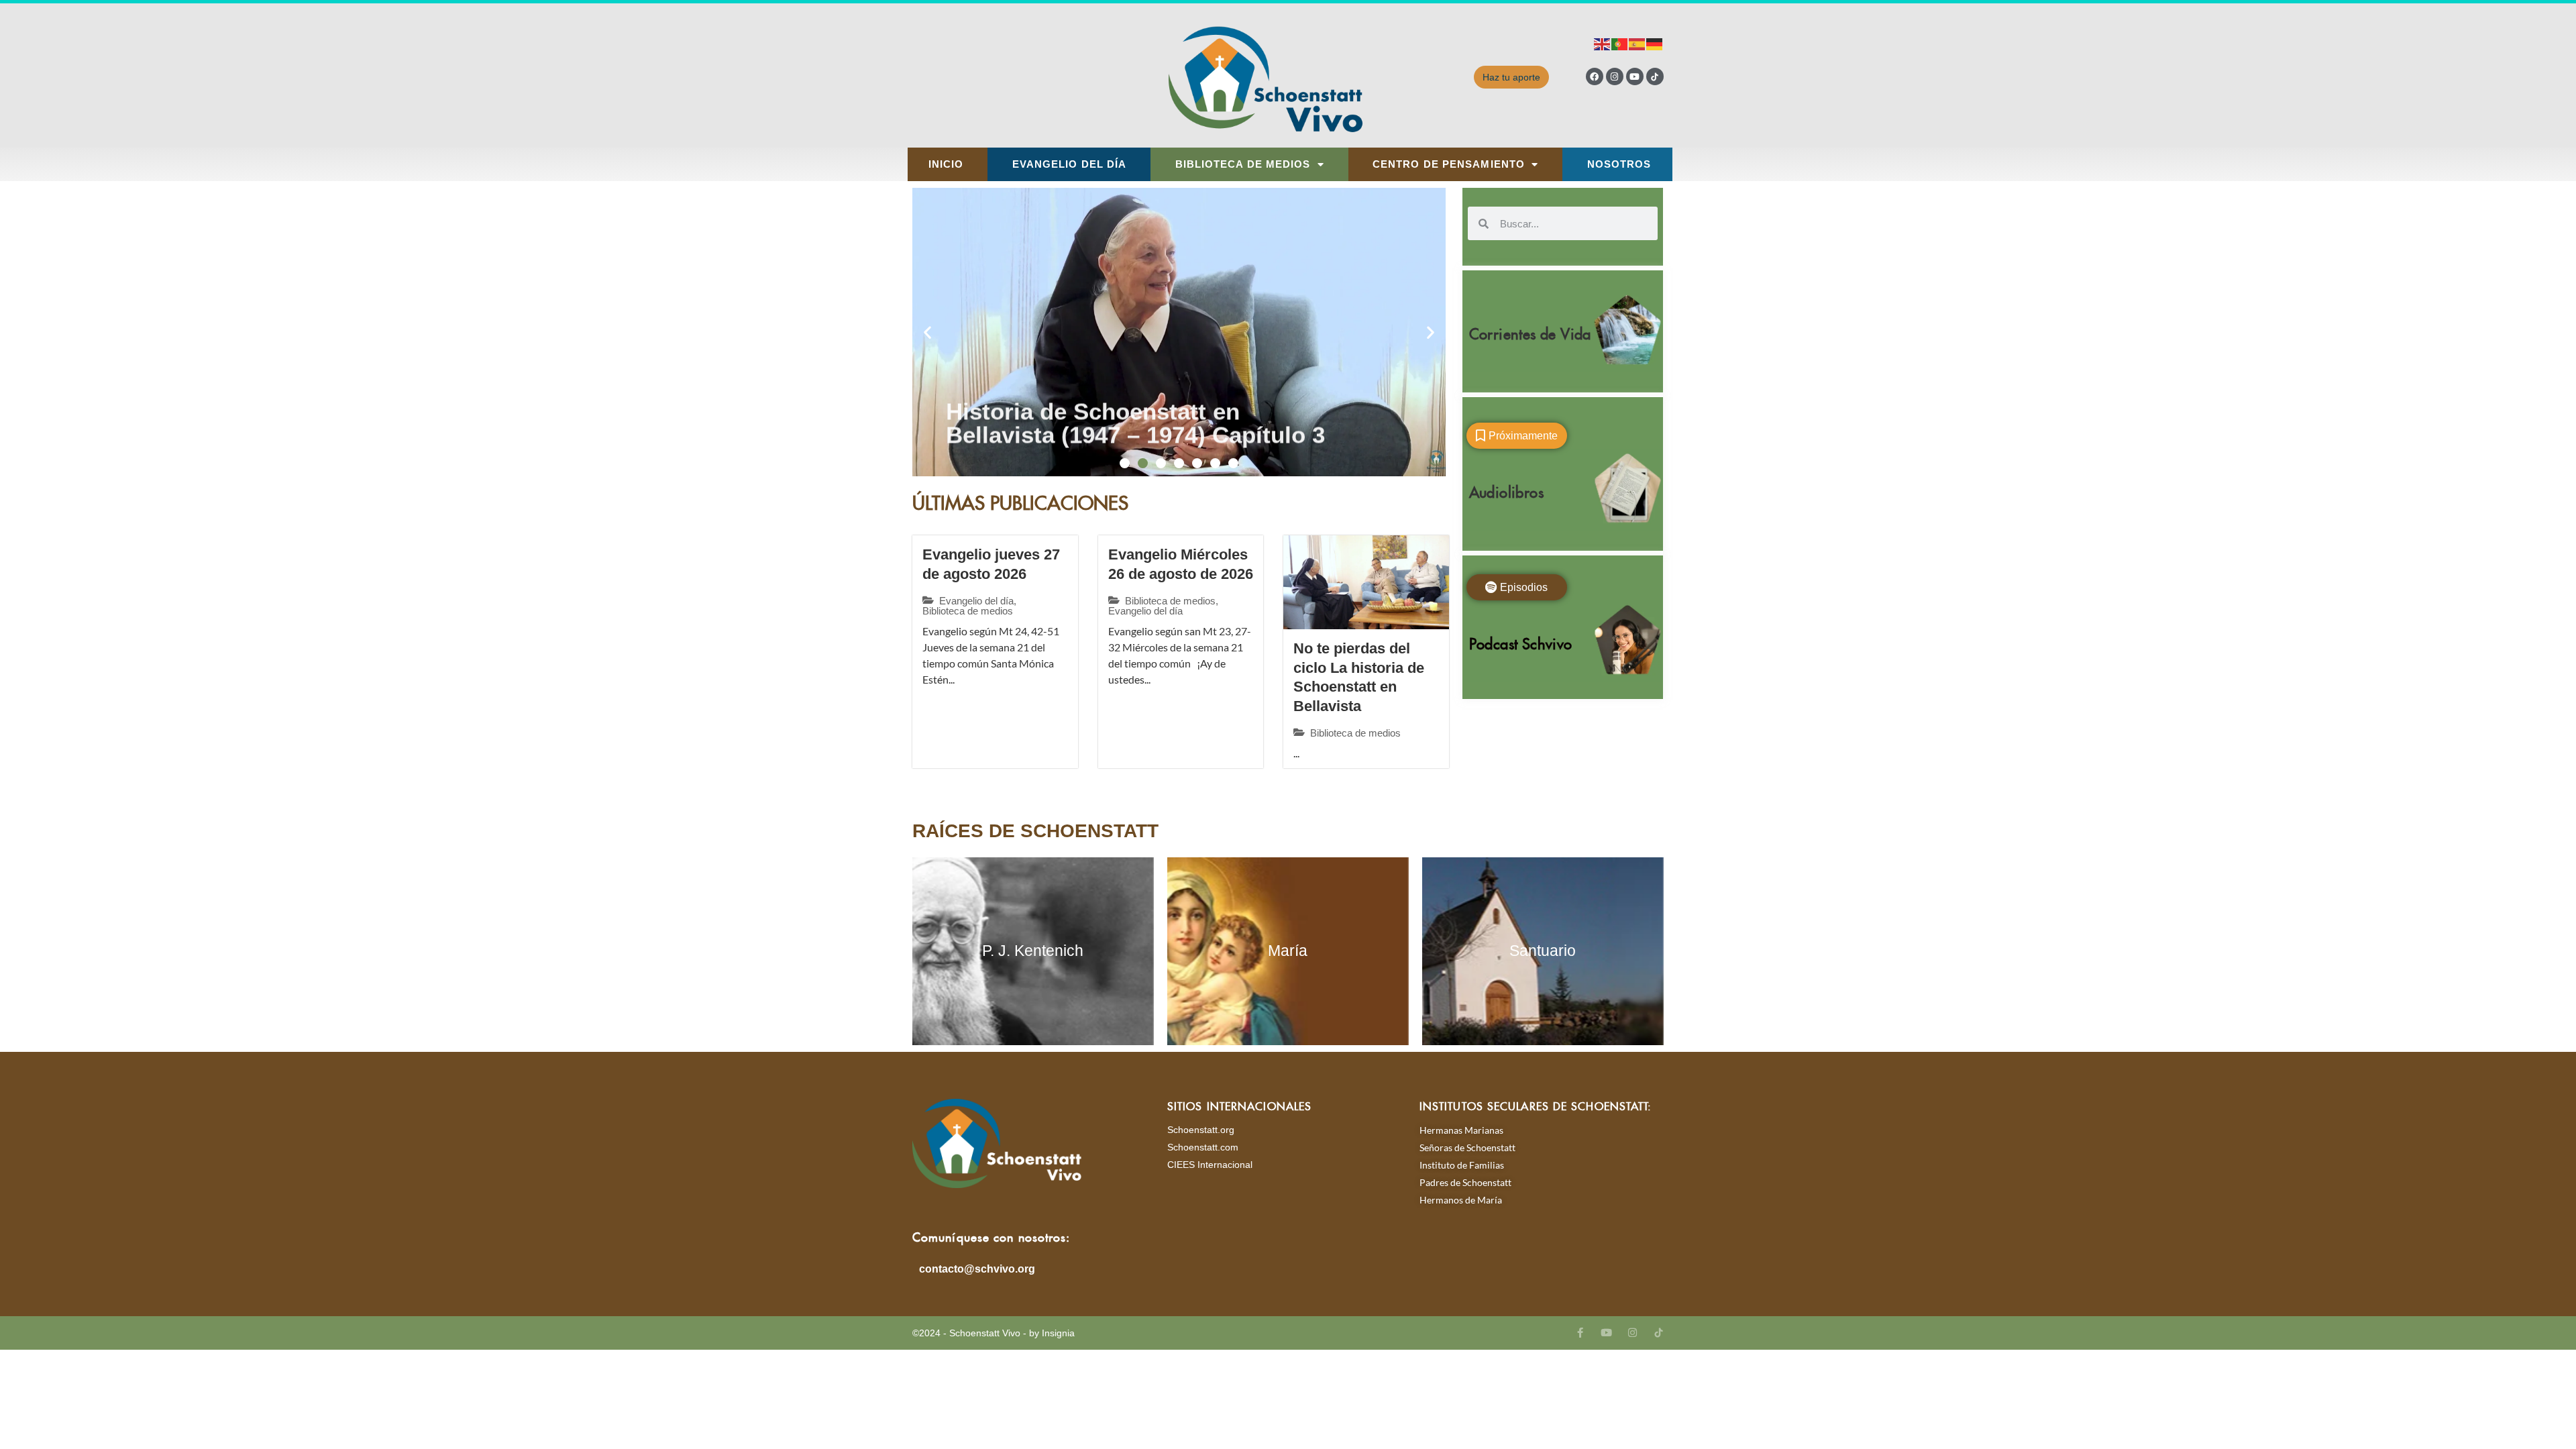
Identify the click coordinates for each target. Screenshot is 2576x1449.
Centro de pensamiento (1449, 164)
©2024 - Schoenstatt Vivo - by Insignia (994, 1333)
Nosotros (1619, 164)
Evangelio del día (1070, 164)
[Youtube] (1635, 76)
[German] (1655, 43)
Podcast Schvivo (1521, 641)
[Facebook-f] (1580, 1333)
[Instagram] (1615, 76)
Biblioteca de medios (1243, 164)
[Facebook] (1595, 76)
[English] (1603, 43)
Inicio (946, 164)
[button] (927, 332)
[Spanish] (1638, 43)
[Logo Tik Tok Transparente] (1655, 76)
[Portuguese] (1620, 43)
